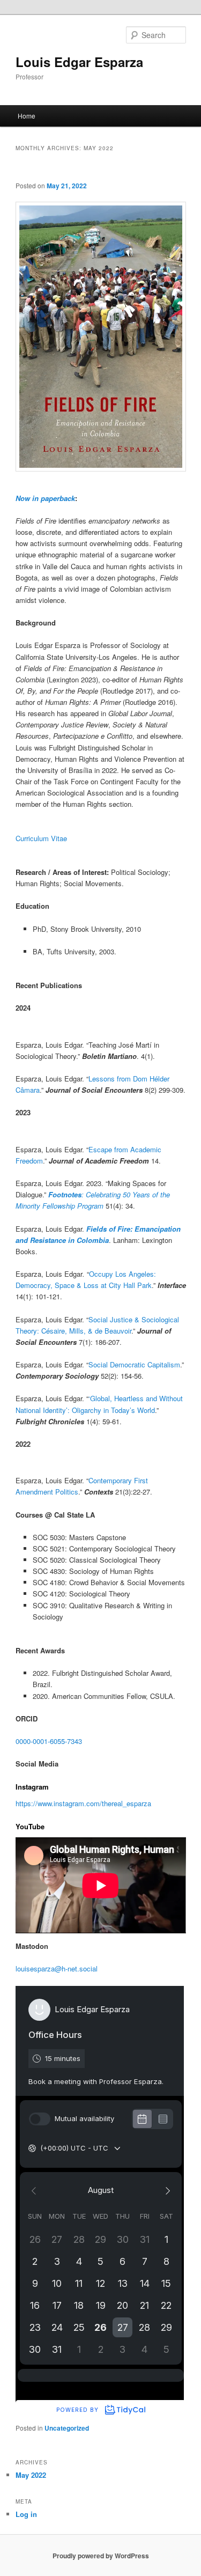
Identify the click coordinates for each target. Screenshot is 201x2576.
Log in (26, 2514)
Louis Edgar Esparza (79, 62)
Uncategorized (67, 2428)
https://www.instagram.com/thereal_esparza (83, 1803)
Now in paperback (45, 498)
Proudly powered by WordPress (101, 2556)
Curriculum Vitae (41, 838)
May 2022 (31, 2475)
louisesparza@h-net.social (57, 1968)
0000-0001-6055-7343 (49, 1741)
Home (27, 116)
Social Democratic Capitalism (134, 1364)
